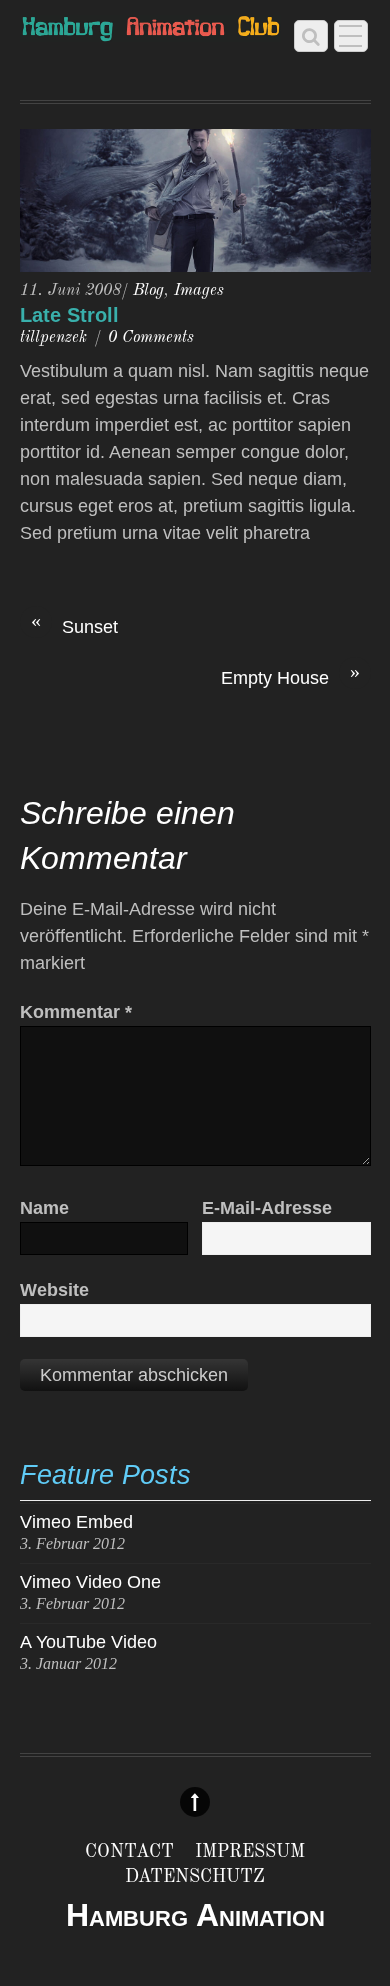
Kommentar (76, 1012)
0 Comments (151, 338)
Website (54, 1290)
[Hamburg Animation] (150, 31)
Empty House (290, 676)
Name (44, 1208)
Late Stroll (69, 315)
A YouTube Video (88, 1642)
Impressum (250, 1852)
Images (199, 291)
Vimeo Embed (76, 1522)
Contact (129, 1852)
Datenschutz (195, 1877)
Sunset (74, 625)
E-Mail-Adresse (267, 1208)
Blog (148, 291)
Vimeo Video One (90, 1582)
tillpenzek (53, 338)
